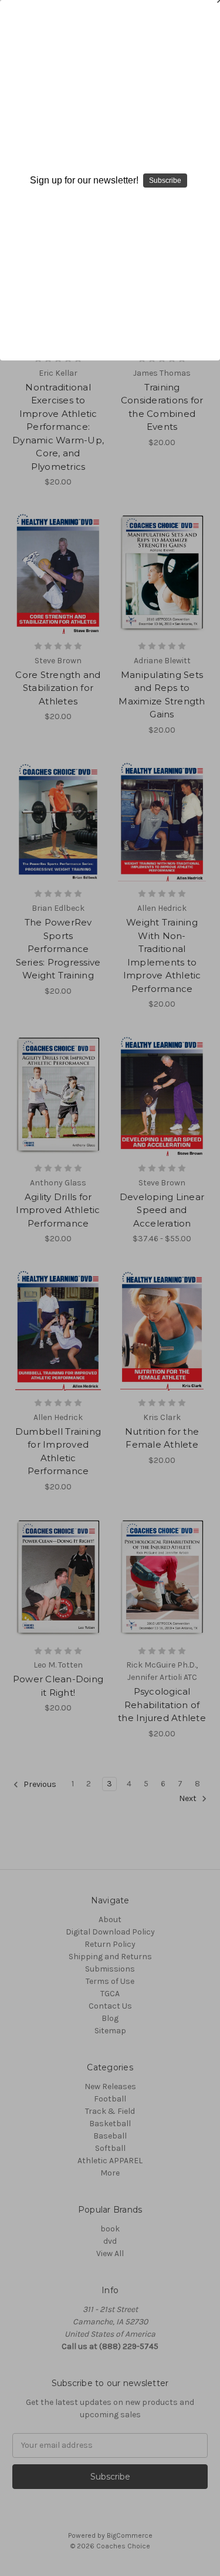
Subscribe (165, 181)
